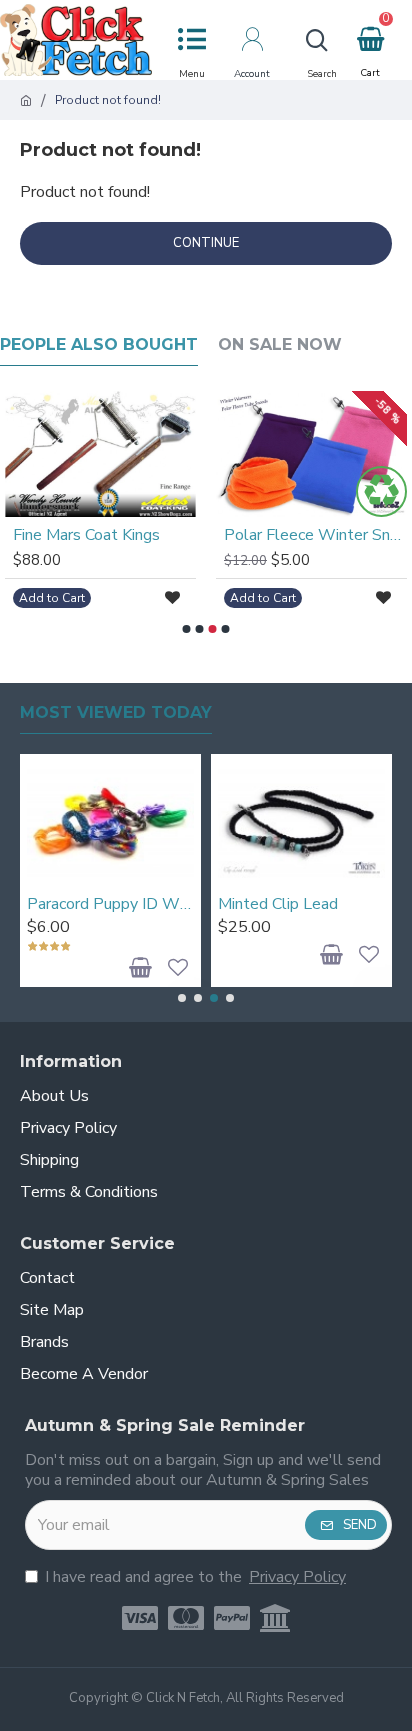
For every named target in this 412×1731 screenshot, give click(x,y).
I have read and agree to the (195, 1577)
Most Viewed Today (116, 712)
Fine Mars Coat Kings (86, 535)
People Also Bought (99, 344)
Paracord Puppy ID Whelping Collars (110, 904)
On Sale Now (280, 344)
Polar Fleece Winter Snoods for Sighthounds (315, 535)
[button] (187, 629)
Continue (206, 243)
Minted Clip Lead (278, 904)
